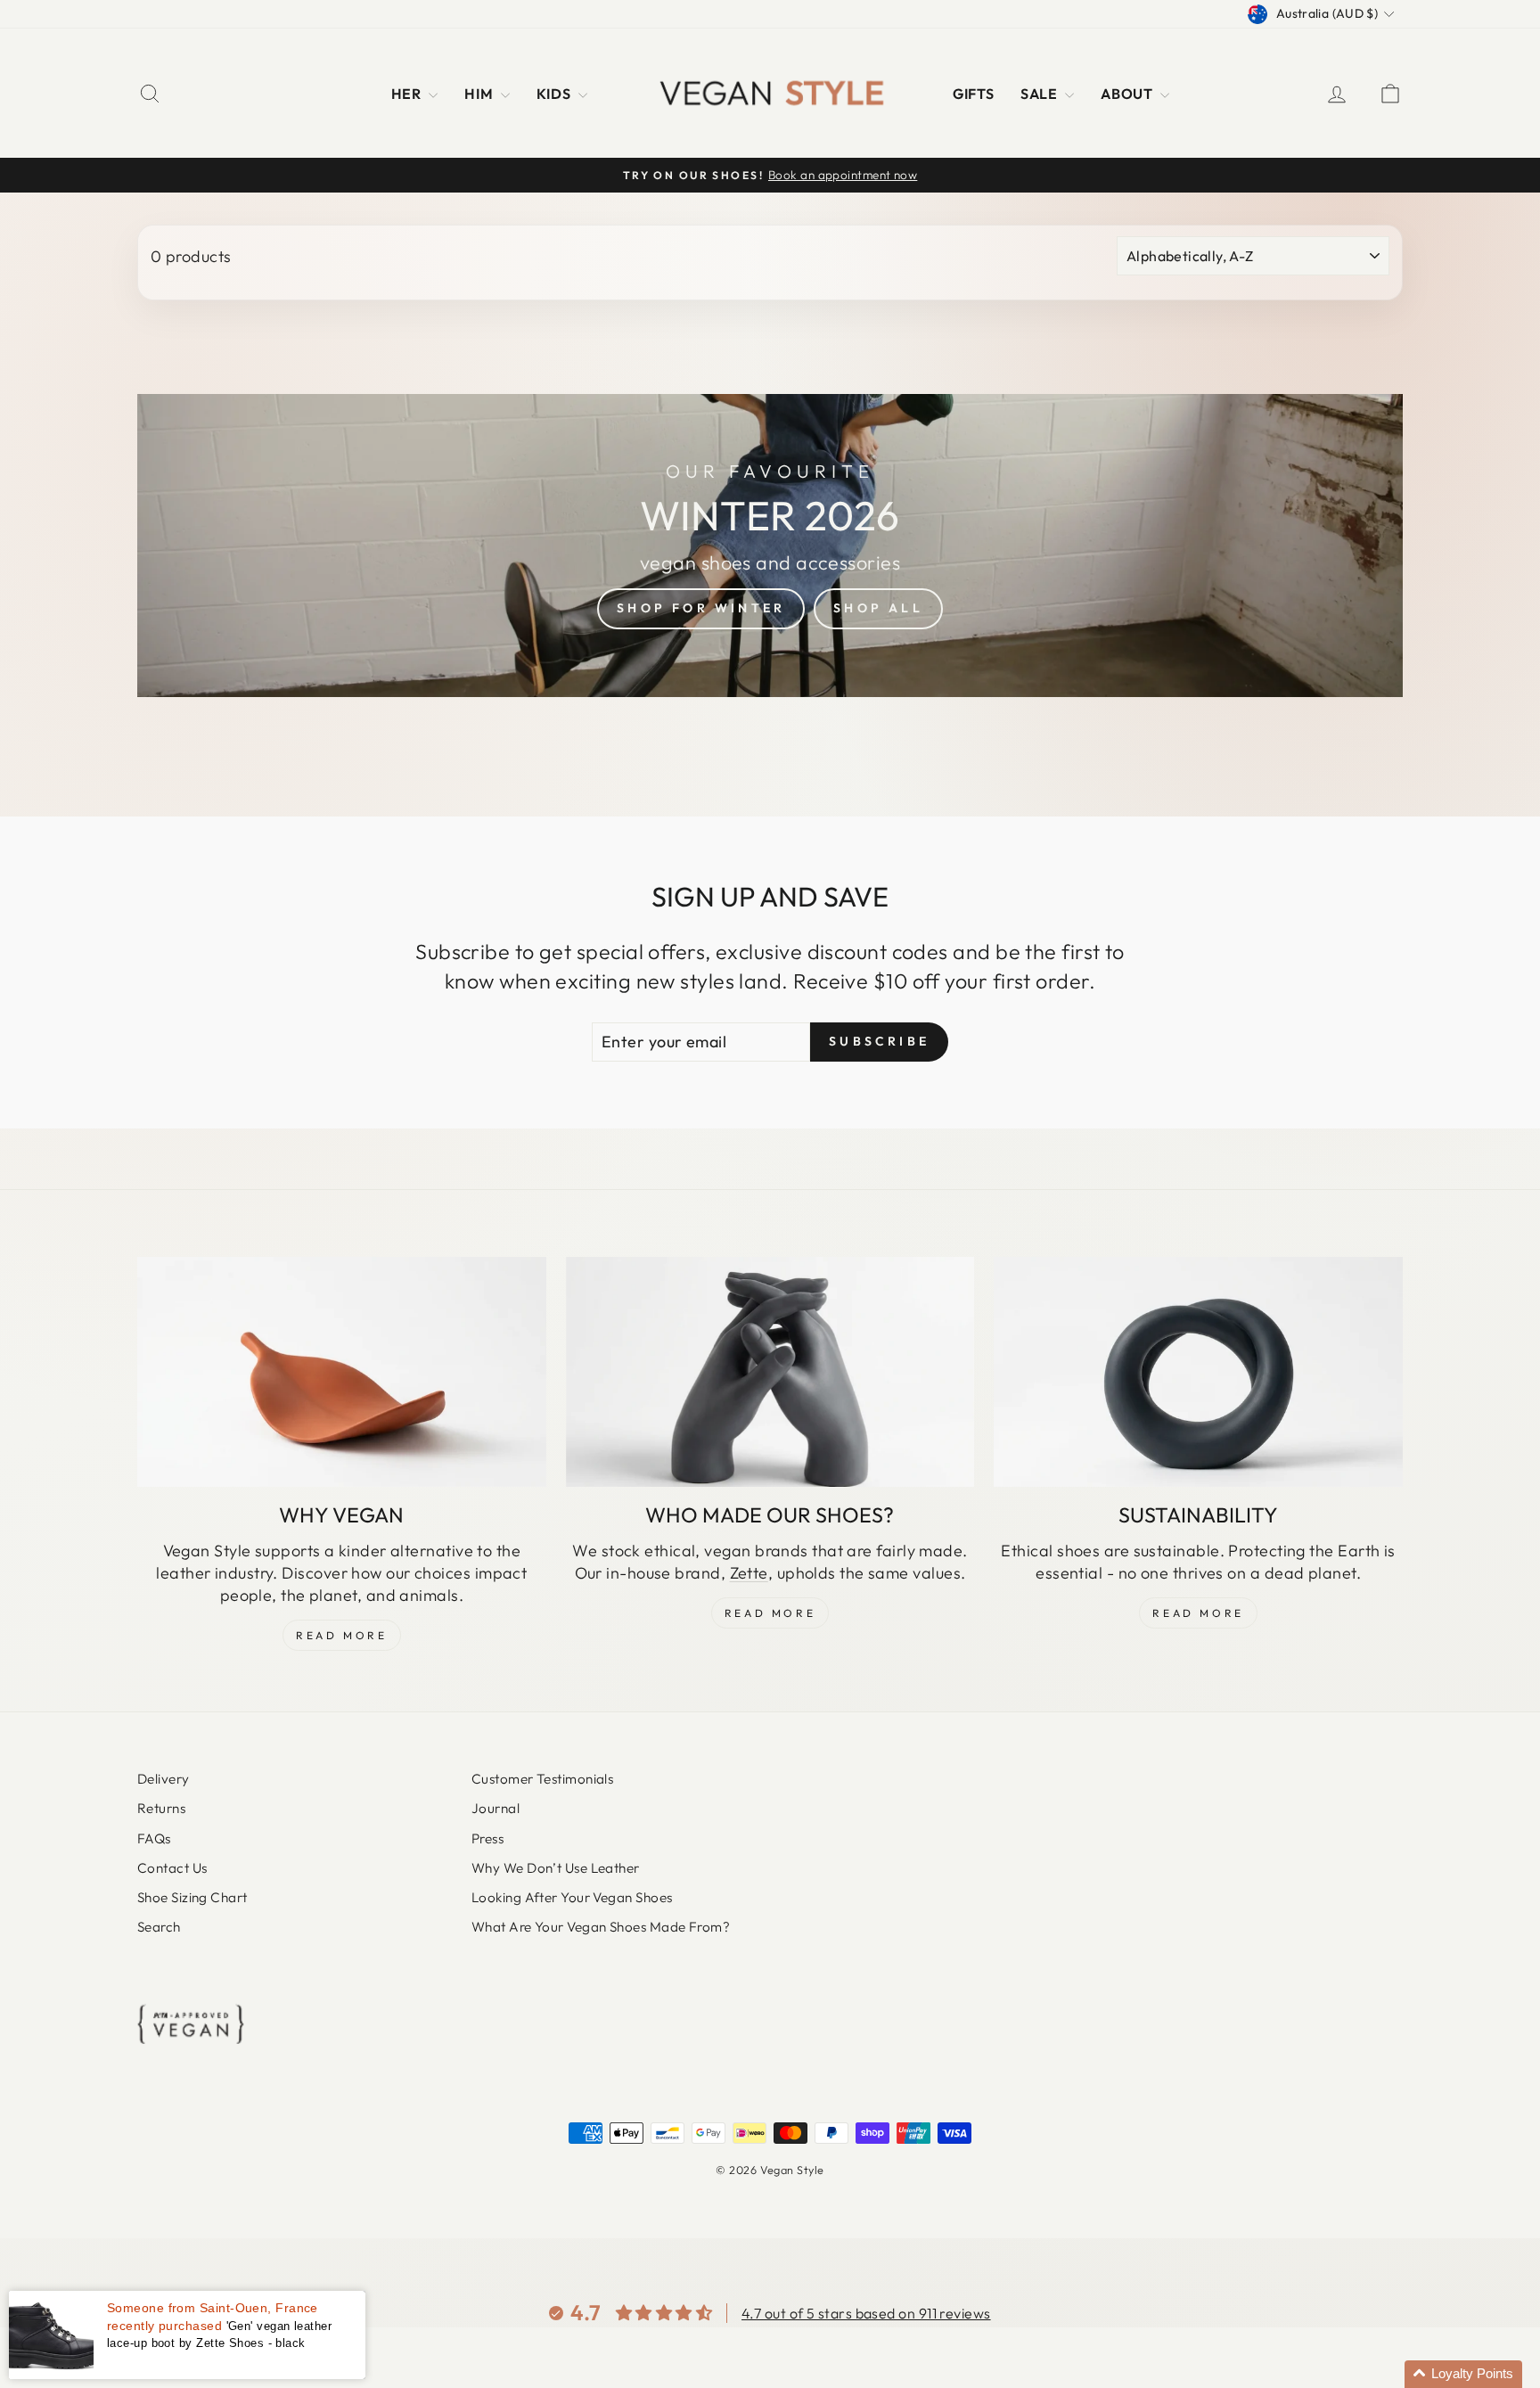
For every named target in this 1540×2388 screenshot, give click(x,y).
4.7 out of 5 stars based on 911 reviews (866, 2313)
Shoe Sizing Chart (192, 1897)
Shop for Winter (701, 608)
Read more (1198, 1613)
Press (487, 1838)
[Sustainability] (1198, 1372)
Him (480, 94)
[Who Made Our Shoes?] (770, 1372)
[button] (1463, 2374)
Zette (749, 1573)
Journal (496, 1808)
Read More (341, 1635)
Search (159, 1927)
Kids (555, 94)
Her (408, 94)
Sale (1040, 94)
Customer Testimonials (542, 1779)
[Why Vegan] (342, 1372)
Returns (161, 1808)
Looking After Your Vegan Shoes (572, 1897)
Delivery (164, 1779)
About (1128, 94)
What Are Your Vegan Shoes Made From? (601, 1927)
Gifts (973, 94)
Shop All (878, 608)
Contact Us (172, 1868)
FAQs (154, 1838)
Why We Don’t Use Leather (556, 1868)
